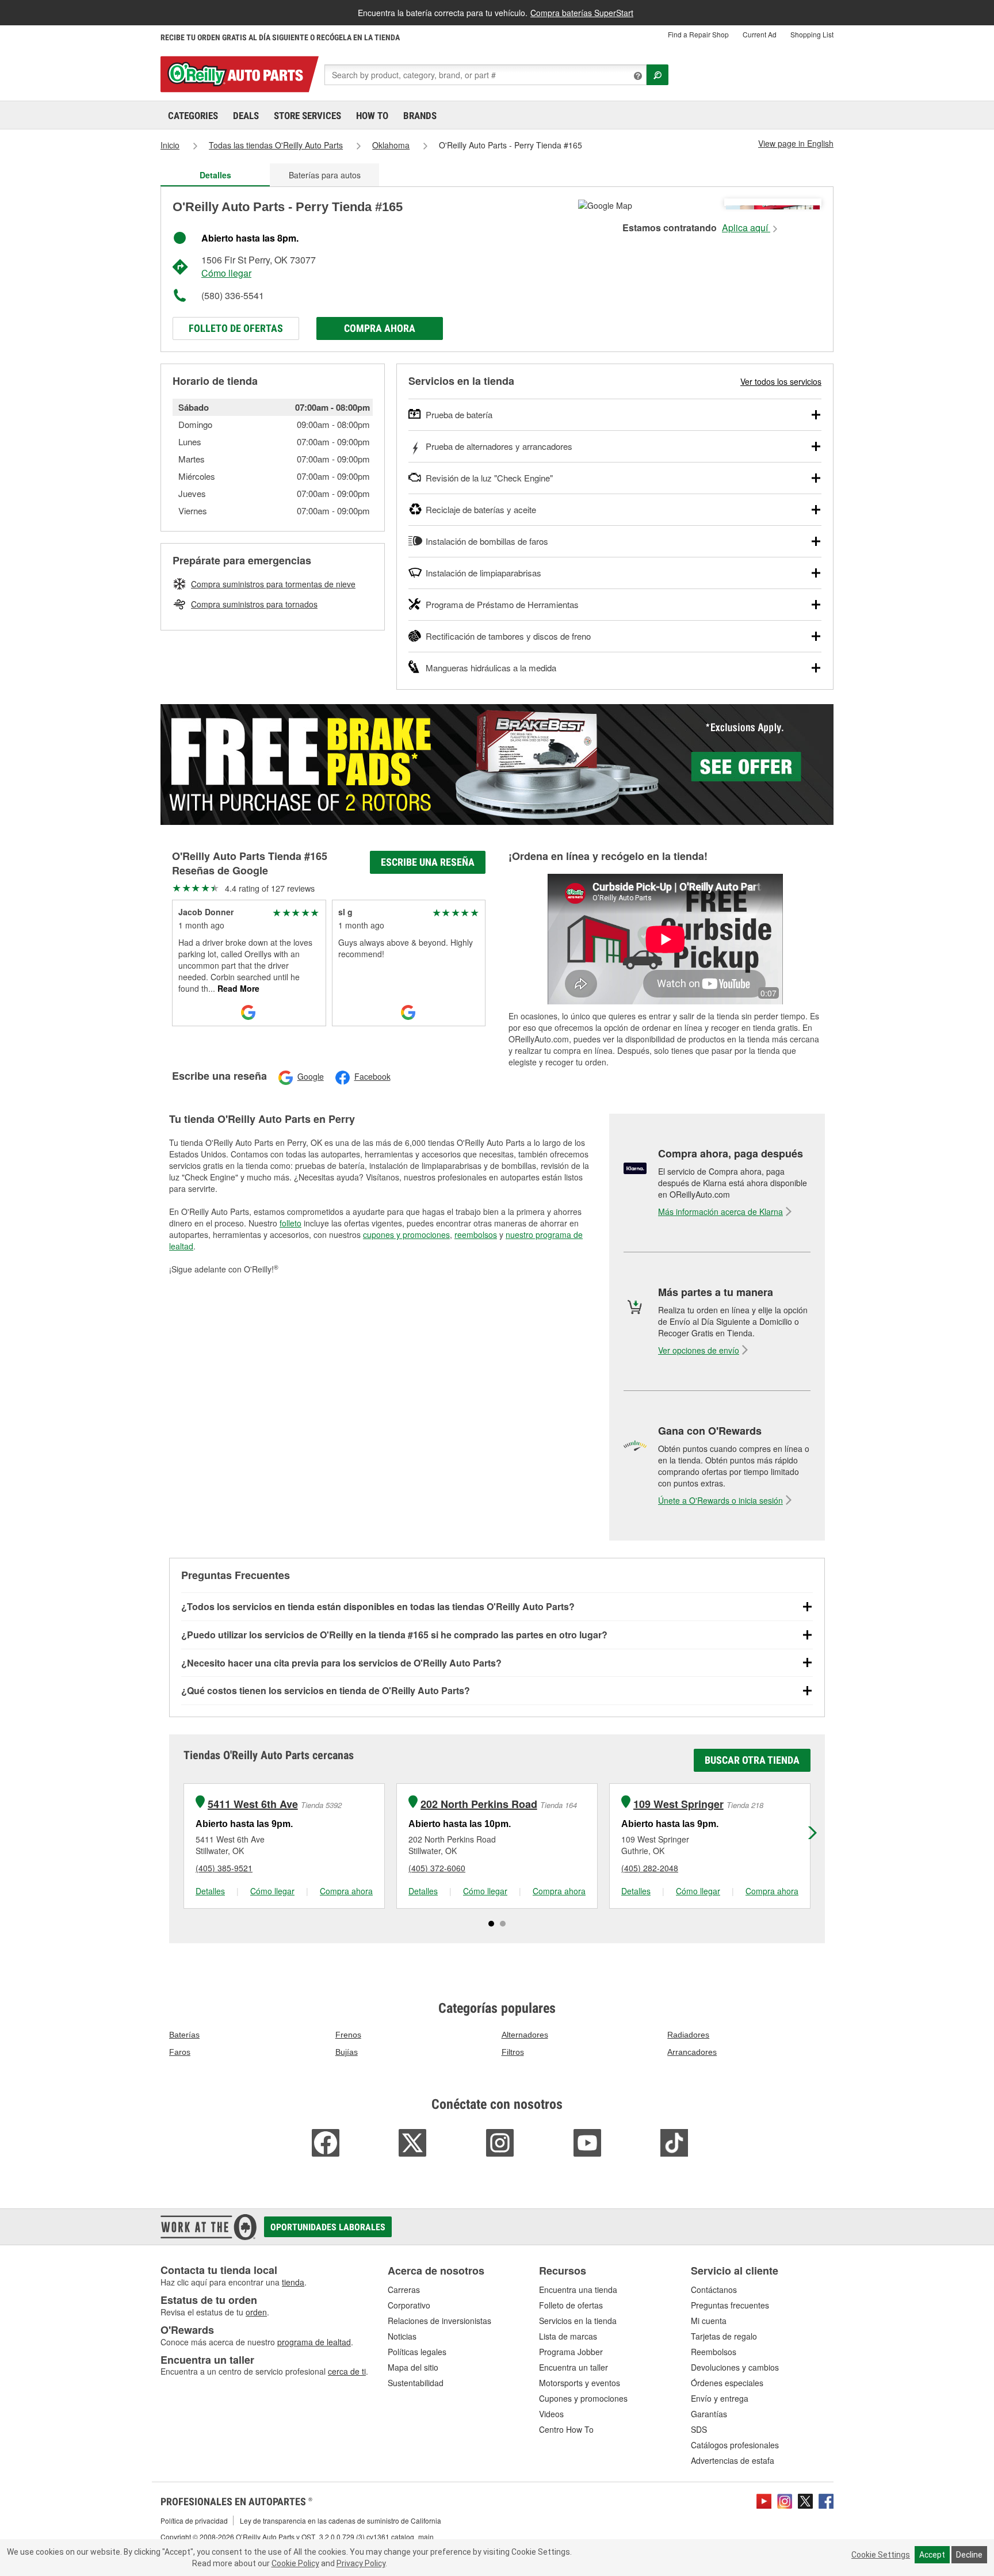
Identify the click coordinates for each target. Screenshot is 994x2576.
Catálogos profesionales (735, 2445)
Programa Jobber (571, 2352)
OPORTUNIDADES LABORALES (328, 2227)
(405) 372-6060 (437, 1868)
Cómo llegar (226, 273)
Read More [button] (237, 988)
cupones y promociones (406, 1235)
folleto (290, 1223)
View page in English (796, 143)
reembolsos (476, 1235)
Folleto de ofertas (236, 328)
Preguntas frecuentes (730, 2305)
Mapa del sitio (413, 2367)
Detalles (210, 1891)
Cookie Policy (295, 2563)
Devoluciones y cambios (735, 2367)
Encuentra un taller (574, 2367)
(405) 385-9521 (224, 1868)
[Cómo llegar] (605, 204)
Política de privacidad (194, 2520)
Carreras (404, 2290)
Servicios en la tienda (578, 2321)
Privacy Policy (361, 2563)
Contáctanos (714, 2290)
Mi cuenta (709, 2321)
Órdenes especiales (727, 2383)
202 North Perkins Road (479, 1804)
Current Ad (760, 34)
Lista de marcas (568, 2336)
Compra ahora (380, 328)
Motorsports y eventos (580, 2383)
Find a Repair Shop (698, 34)
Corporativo (409, 2305)
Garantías (709, 2414)
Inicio (170, 145)
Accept (932, 2555)
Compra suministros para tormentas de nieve (273, 584)
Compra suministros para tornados (254, 604)
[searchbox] (485, 75)
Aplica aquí (746, 228)
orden (256, 2312)
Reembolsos (714, 2352)
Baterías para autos (325, 175)
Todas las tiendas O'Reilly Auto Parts (276, 145)
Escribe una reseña (428, 862)
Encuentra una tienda (578, 2290)
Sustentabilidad (416, 2383)
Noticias (402, 2336)
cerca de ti (347, 2371)
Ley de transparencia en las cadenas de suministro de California (341, 2520)
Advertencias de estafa (733, 2460)
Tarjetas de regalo (724, 2336)
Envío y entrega (720, 2398)
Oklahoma (391, 145)
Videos (551, 2414)
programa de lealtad (314, 2342)
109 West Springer (678, 1804)
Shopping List (812, 34)
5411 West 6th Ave (253, 1804)
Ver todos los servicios (781, 381)
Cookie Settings (881, 2555)
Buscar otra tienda (752, 1760)
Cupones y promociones (583, 2398)
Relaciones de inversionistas (439, 2321)
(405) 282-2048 (650, 1868)
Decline (969, 2555)
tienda (293, 2282)
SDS (699, 2429)
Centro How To (566, 2429)
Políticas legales (417, 2352)
